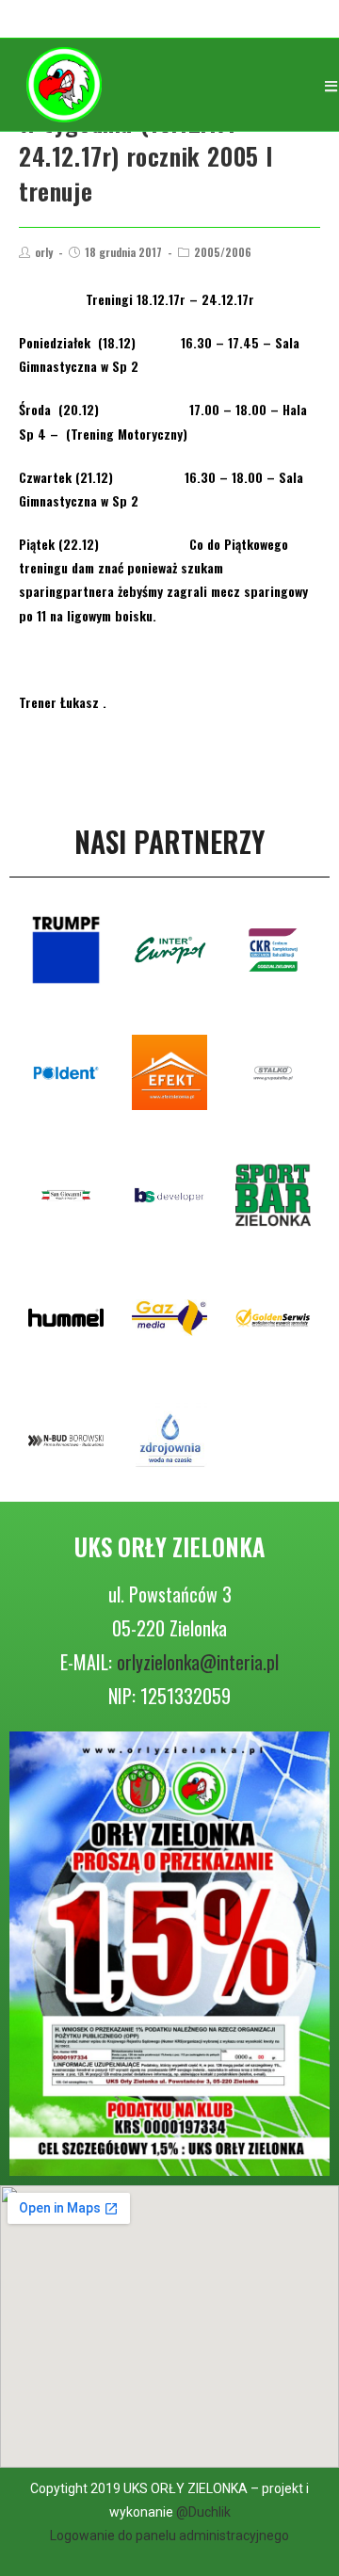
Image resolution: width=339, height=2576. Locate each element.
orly (44, 252)
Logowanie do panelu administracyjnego (169, 2536)
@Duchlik (203, 2512)
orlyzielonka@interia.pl (198, 1662)
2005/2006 (223, 252)
